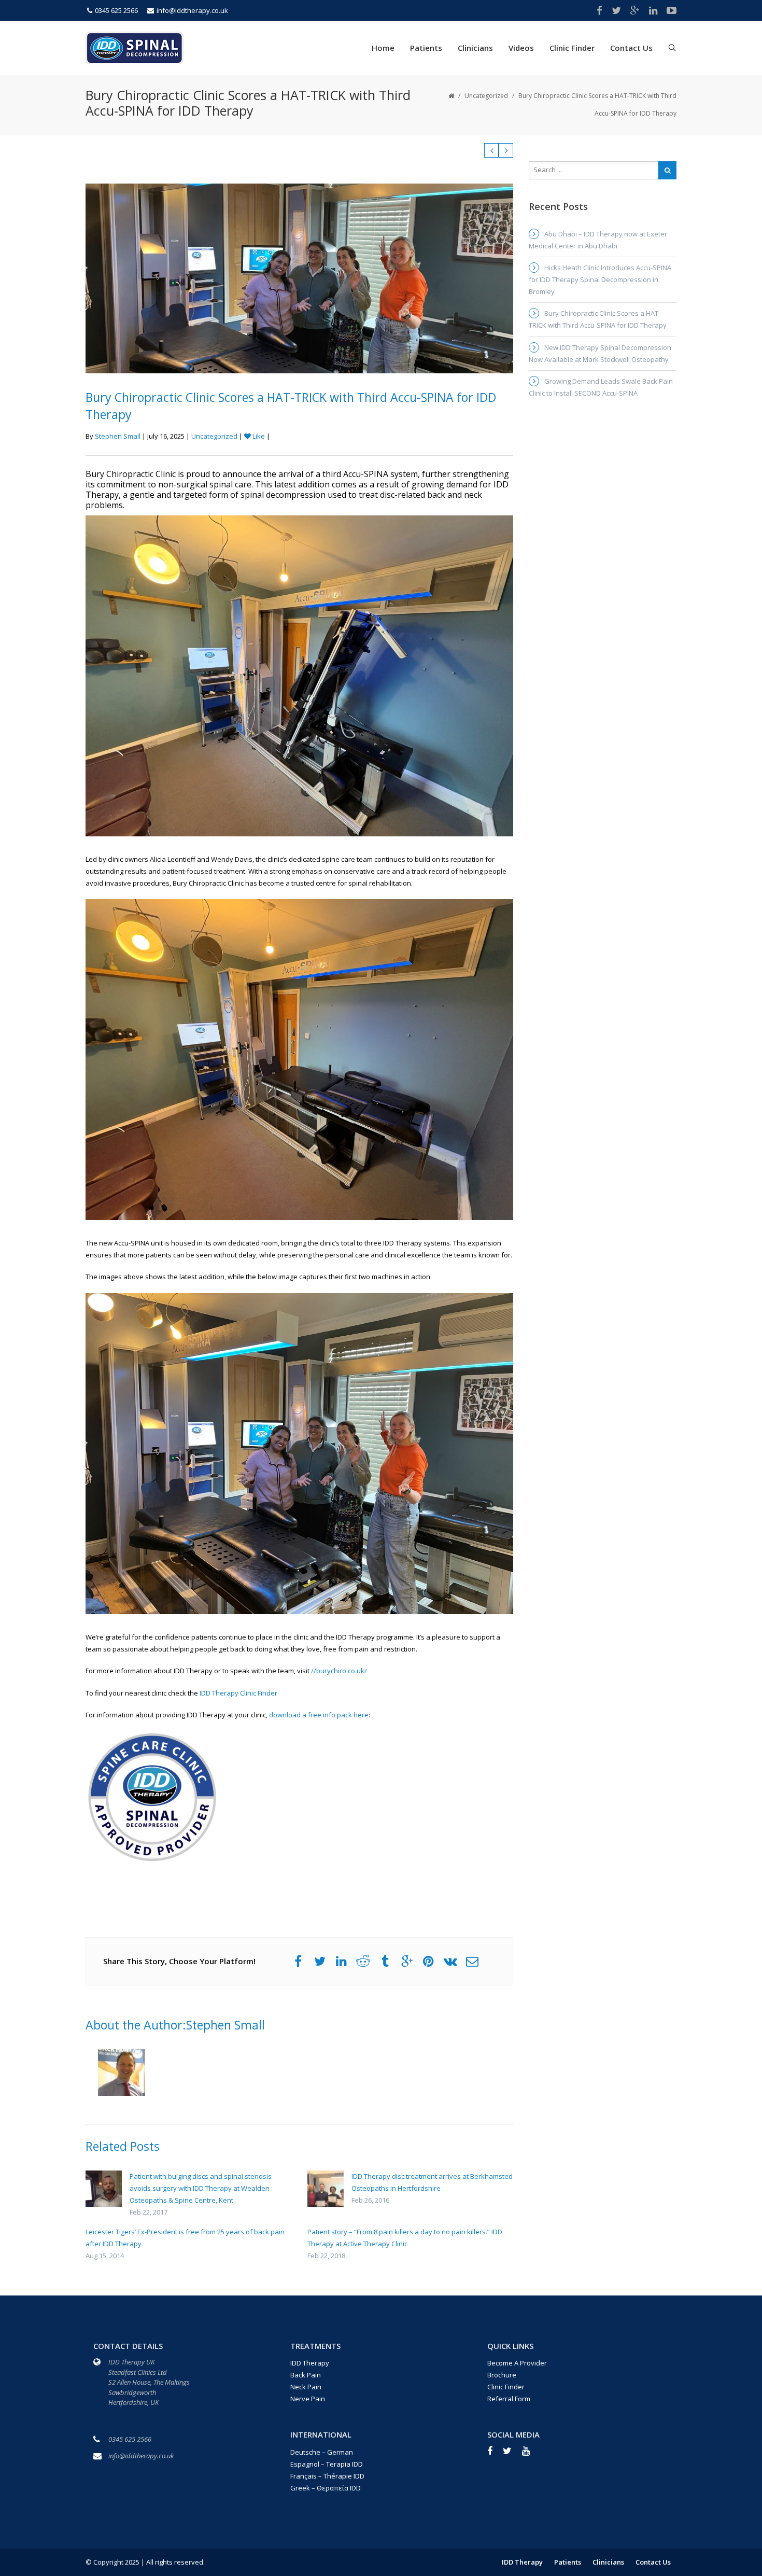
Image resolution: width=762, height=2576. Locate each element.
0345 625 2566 (116, 10)
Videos (521, 48)
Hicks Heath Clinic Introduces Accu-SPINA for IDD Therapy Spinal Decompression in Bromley (600, 279)
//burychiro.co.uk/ (339, 1671)
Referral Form (509, 2399)
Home (383, 48)
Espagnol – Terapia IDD (327, 2464)
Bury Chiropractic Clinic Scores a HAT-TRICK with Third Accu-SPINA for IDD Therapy (598, 319)
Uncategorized (486, 96)
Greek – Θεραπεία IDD (326, 2488)
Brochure (502, 2375)
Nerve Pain (308, 2399)
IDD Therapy (310, 2363)
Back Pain (306, 2375)
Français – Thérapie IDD (327, 2476)
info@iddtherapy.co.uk (192, 10)
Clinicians (475, 48)
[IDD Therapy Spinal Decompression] (135, 47)
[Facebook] (495, 2454)
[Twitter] (512, 2454)
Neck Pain (306, 2387)
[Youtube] (531, 2454)
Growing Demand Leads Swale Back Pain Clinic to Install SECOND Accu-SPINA (601, 387)
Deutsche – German (322, 2452)
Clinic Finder (572, 48)
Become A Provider (517, 2363)
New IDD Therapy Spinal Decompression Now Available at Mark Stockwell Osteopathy (600, 353)
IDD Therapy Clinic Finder (238, 1693)
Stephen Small (118, 436)
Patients (426, 48)
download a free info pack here (319, 1715)
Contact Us (631, 48)
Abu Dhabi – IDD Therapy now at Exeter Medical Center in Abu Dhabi (598, 240)
